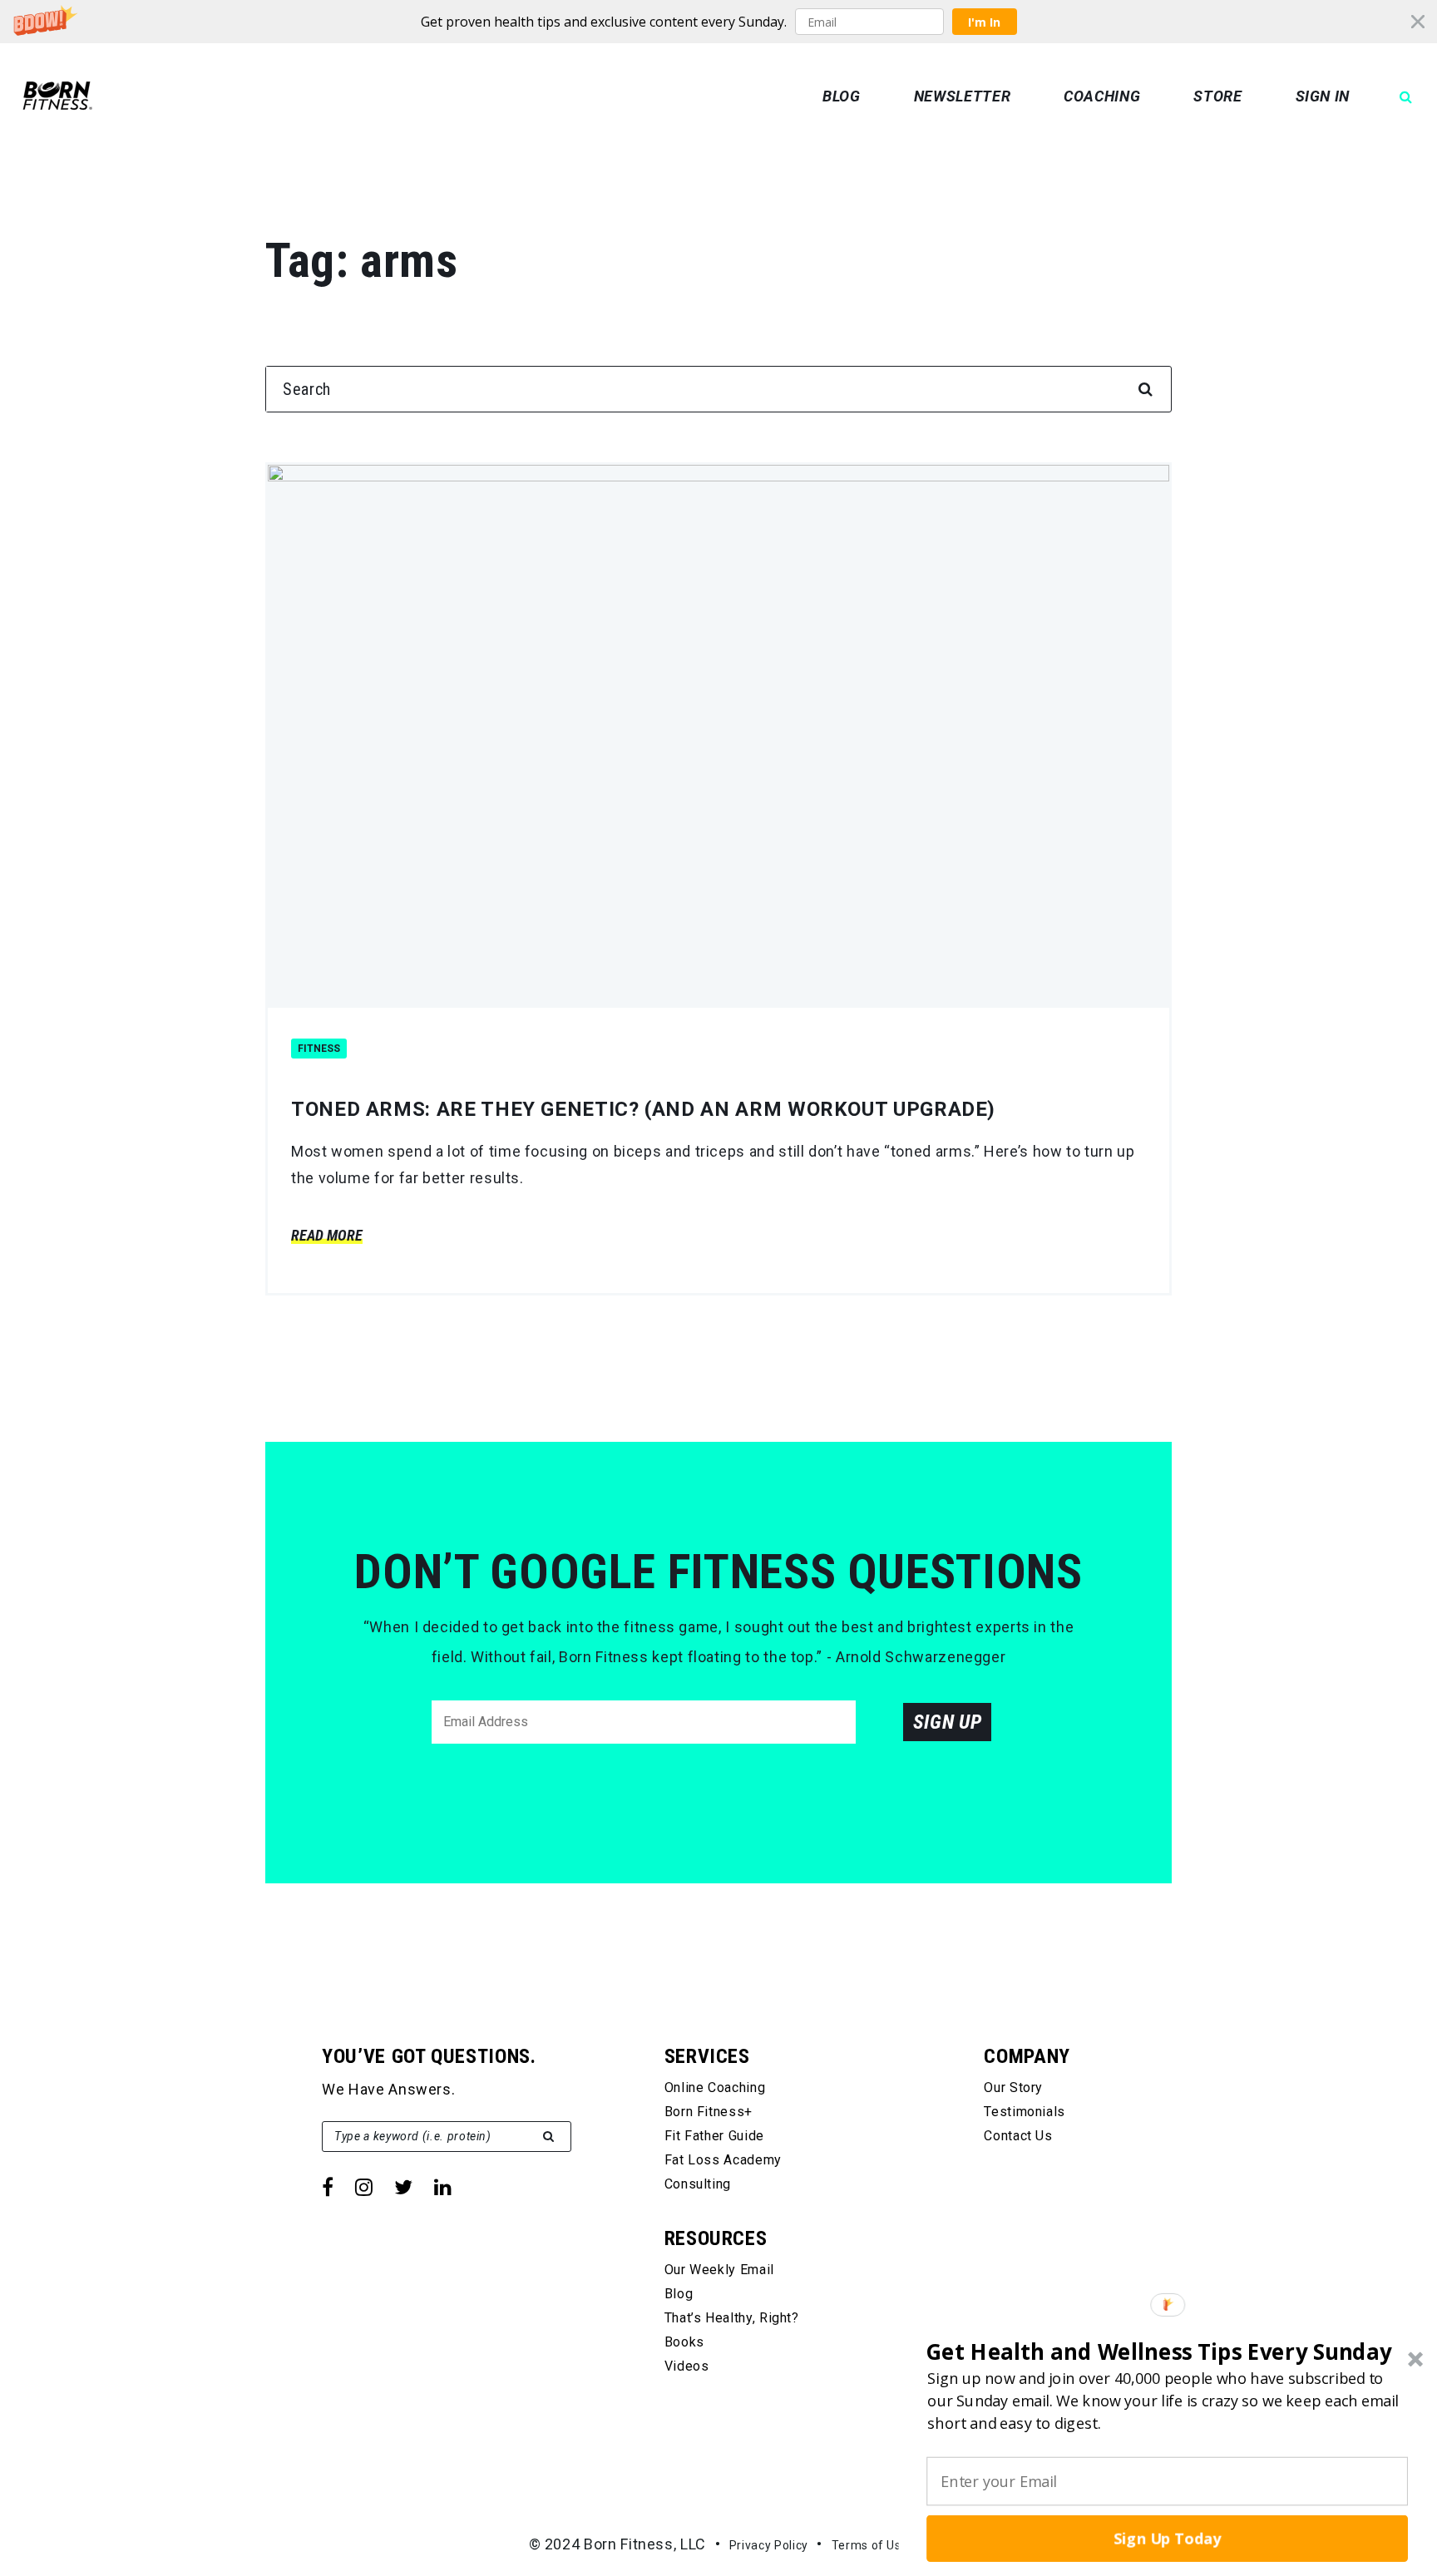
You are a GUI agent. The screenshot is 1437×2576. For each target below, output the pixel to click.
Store (1217, 96)
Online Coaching (715, 2087)
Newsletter (962, 96)
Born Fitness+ (709, 2112)
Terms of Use (870, 2545)
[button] (718, 22)
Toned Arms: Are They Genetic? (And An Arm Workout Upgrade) (643, 1109)
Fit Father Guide (714, 2136)
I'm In (984, 22)
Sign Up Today (1168, 2538)
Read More (327, 1235)
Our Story (1013, 2087)
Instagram (364, 2187)
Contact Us (1018, 2136)
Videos (687, 2366)
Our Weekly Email (719, 2270)
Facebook (328, 2187)
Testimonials (1025, 2112)
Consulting (698, 2184)
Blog (842, 96)
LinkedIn (443, 2187)
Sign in (1323, 96)
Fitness (319, 1049)
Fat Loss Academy (723, 2160)
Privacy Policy (769, 2545)
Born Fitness (57, 96)
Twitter (403, 2187)
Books (684, 2342)
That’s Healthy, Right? (732, 2318)
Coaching (1102, 96)
